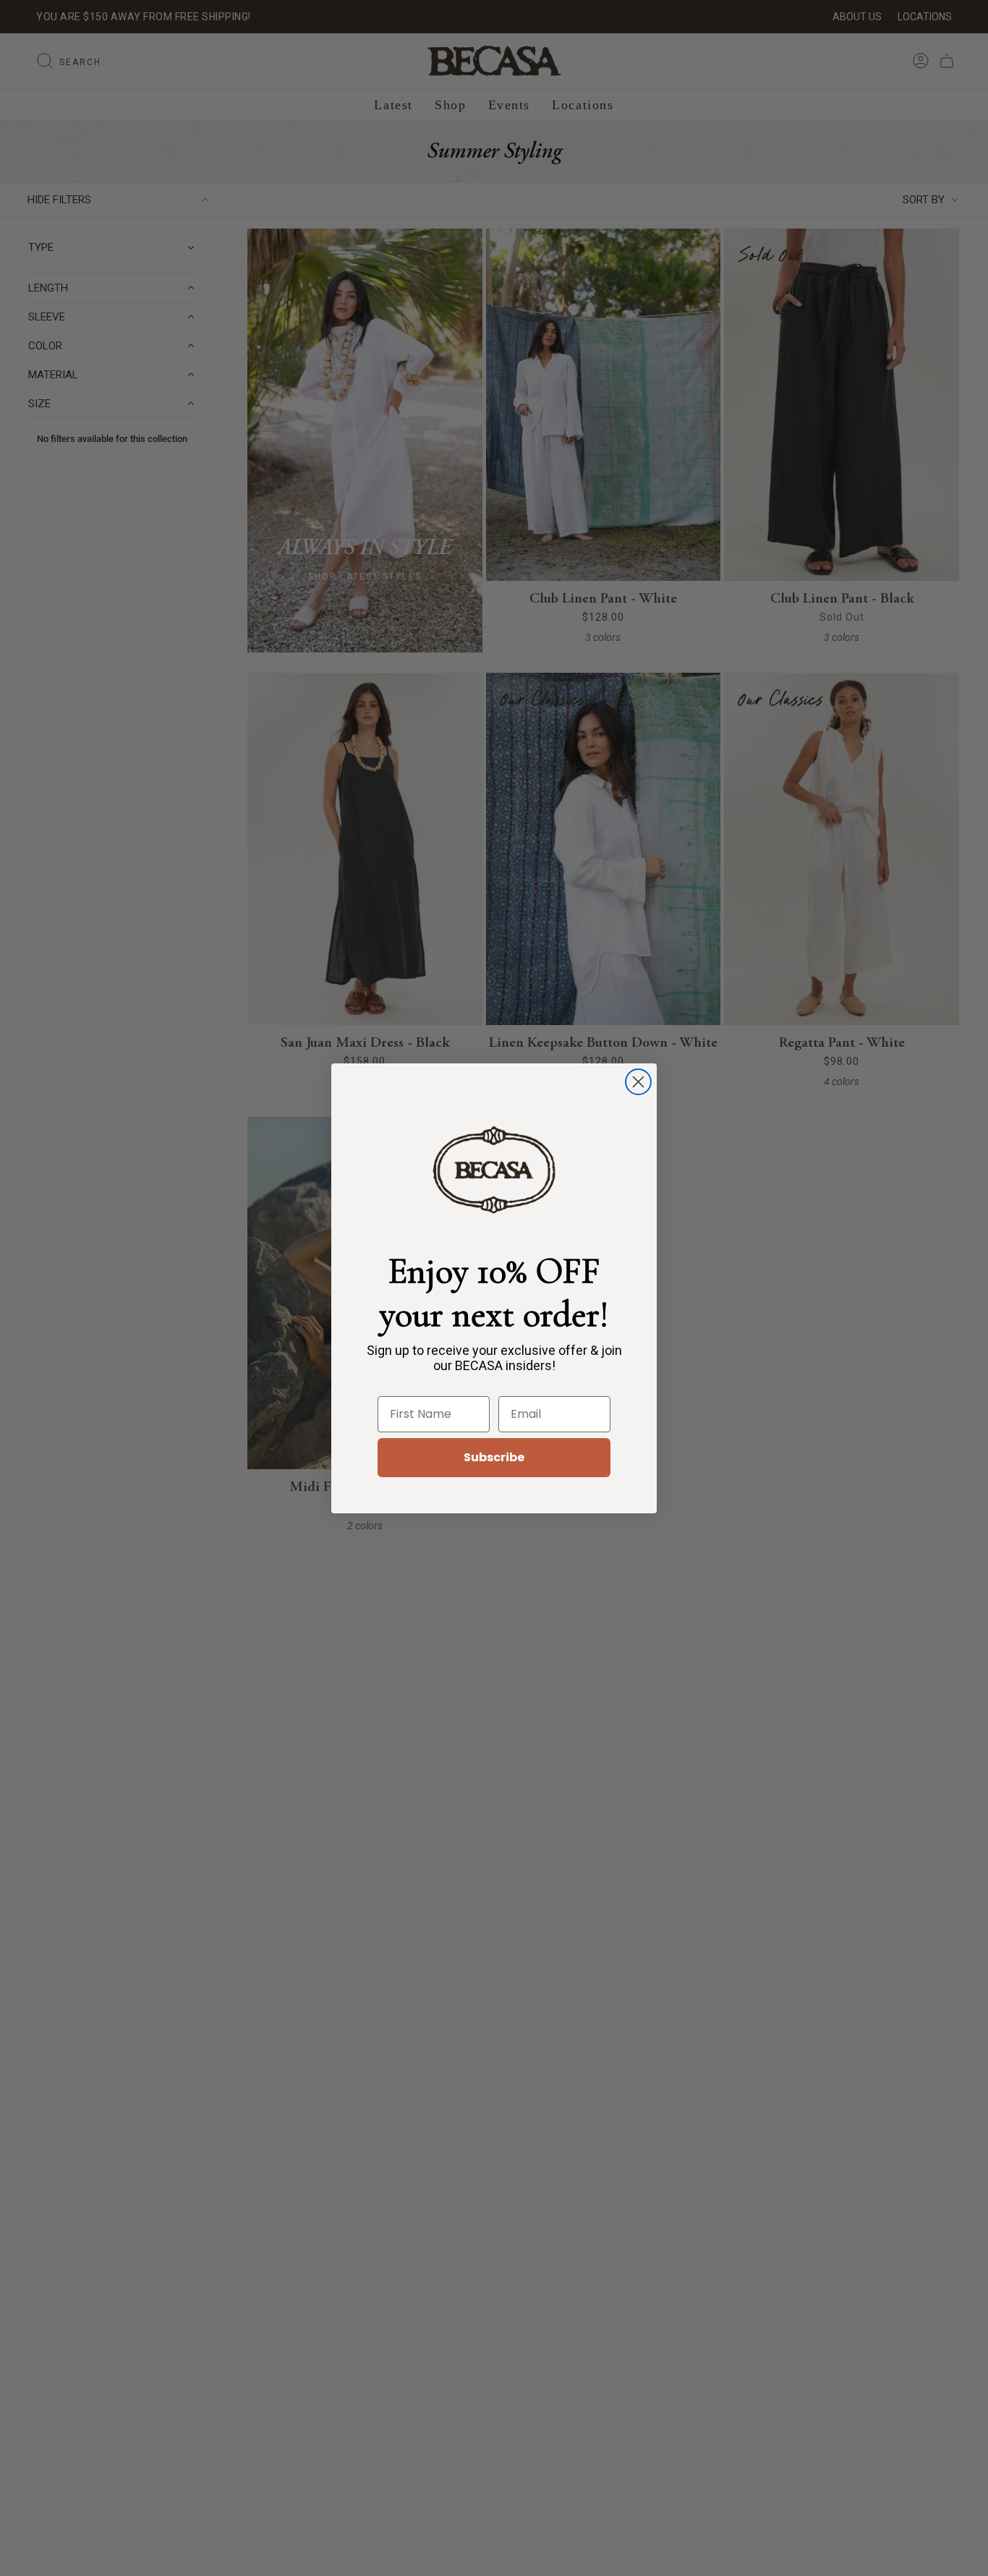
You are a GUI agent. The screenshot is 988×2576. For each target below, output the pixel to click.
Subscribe (494, 1457)
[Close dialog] (638, 1082)
